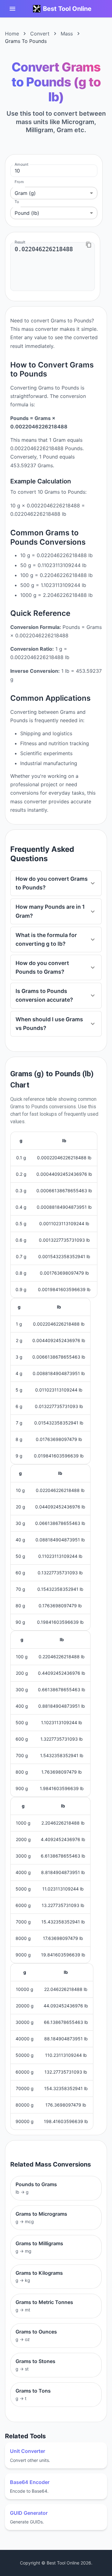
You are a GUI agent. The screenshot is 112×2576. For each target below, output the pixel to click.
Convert (40, 34)
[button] (56, 883)
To (17, 202)
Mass (67, 34)
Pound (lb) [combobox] (27, 213)
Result (20, 242)
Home (12, 34)
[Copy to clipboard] (89, 245)
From (19, 182)
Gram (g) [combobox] (25, 193)
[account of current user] (12, 9)
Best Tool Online (67, 9)
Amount (21, 164)
